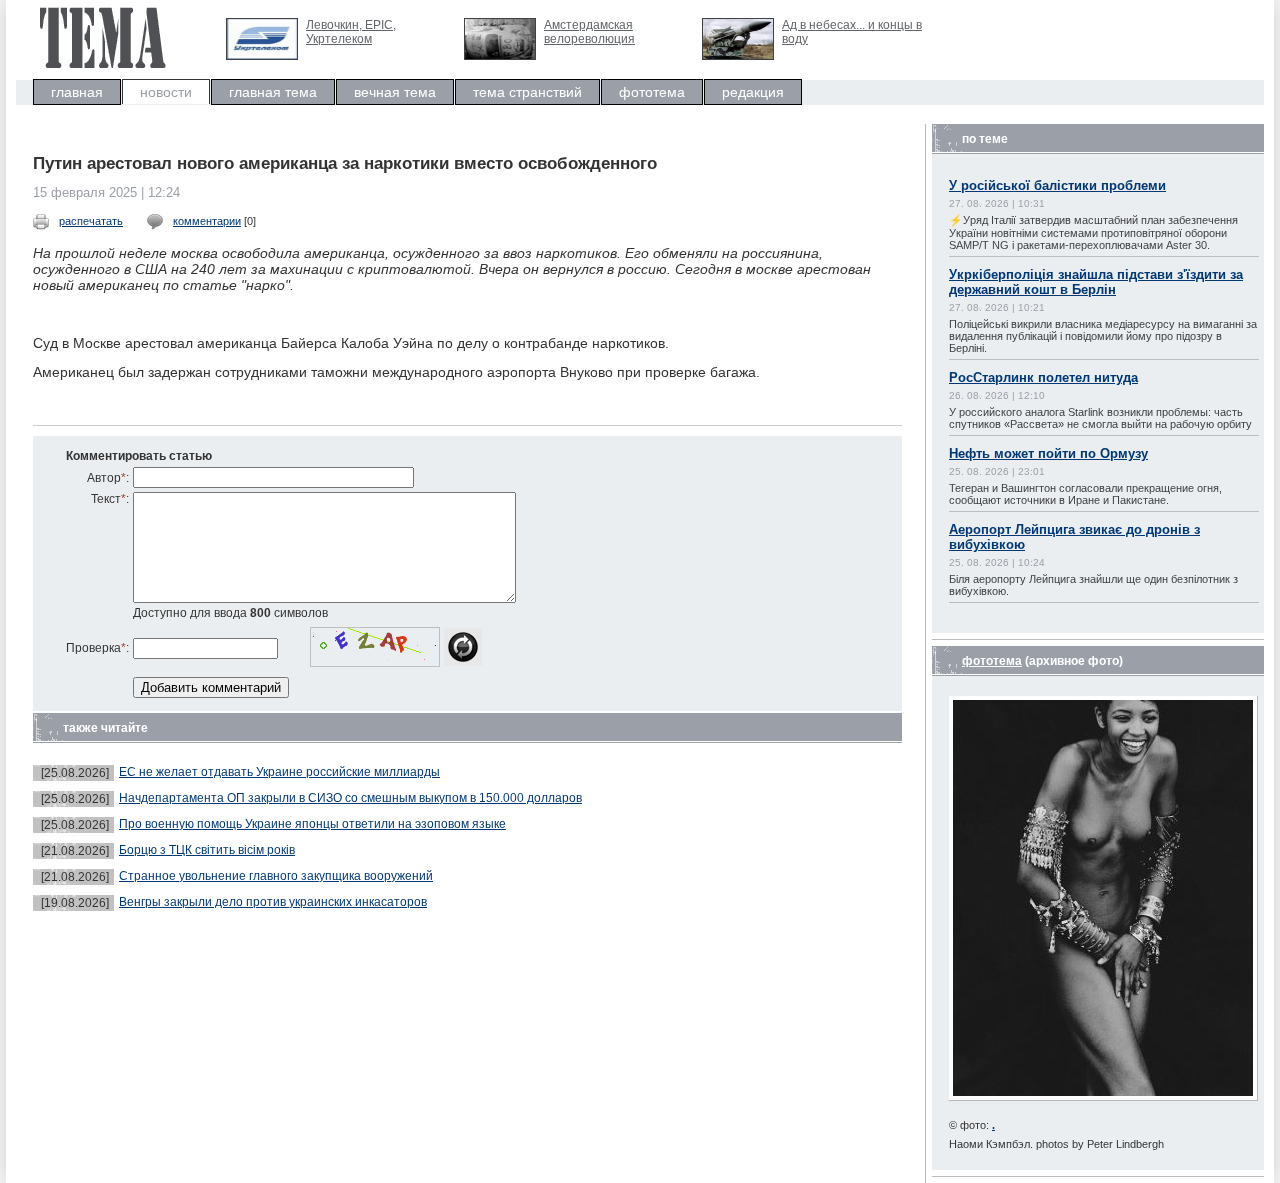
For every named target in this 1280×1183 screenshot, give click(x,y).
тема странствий (527, 92)
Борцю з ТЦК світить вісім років (207, 850)
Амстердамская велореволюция (589, 32)
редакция (753, 92)
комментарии (207, 221)
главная (77, 92)
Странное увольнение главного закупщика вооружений (276, 876)
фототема (652, 92)
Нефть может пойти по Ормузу (1048, 453)
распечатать (91, 221)
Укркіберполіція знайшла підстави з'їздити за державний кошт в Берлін (1096, 282)
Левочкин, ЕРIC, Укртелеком (351, 32)
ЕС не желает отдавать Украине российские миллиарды (279, 772)
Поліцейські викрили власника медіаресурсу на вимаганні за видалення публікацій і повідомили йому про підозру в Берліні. (1103, 336)
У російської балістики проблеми (1057, 185)
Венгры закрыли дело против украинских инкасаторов (273, 902)
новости (166, 92)
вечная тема (395, 92)
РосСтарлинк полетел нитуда (1043, 377)
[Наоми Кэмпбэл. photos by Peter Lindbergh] (1103, 1096)
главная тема (273, 92)
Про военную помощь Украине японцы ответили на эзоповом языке (312, 824)
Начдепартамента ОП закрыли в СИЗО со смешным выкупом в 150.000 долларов (350, 798)
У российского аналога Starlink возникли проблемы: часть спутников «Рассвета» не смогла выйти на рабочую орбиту (1100, 418)
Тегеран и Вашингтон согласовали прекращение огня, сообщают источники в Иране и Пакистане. (1085, 494)
